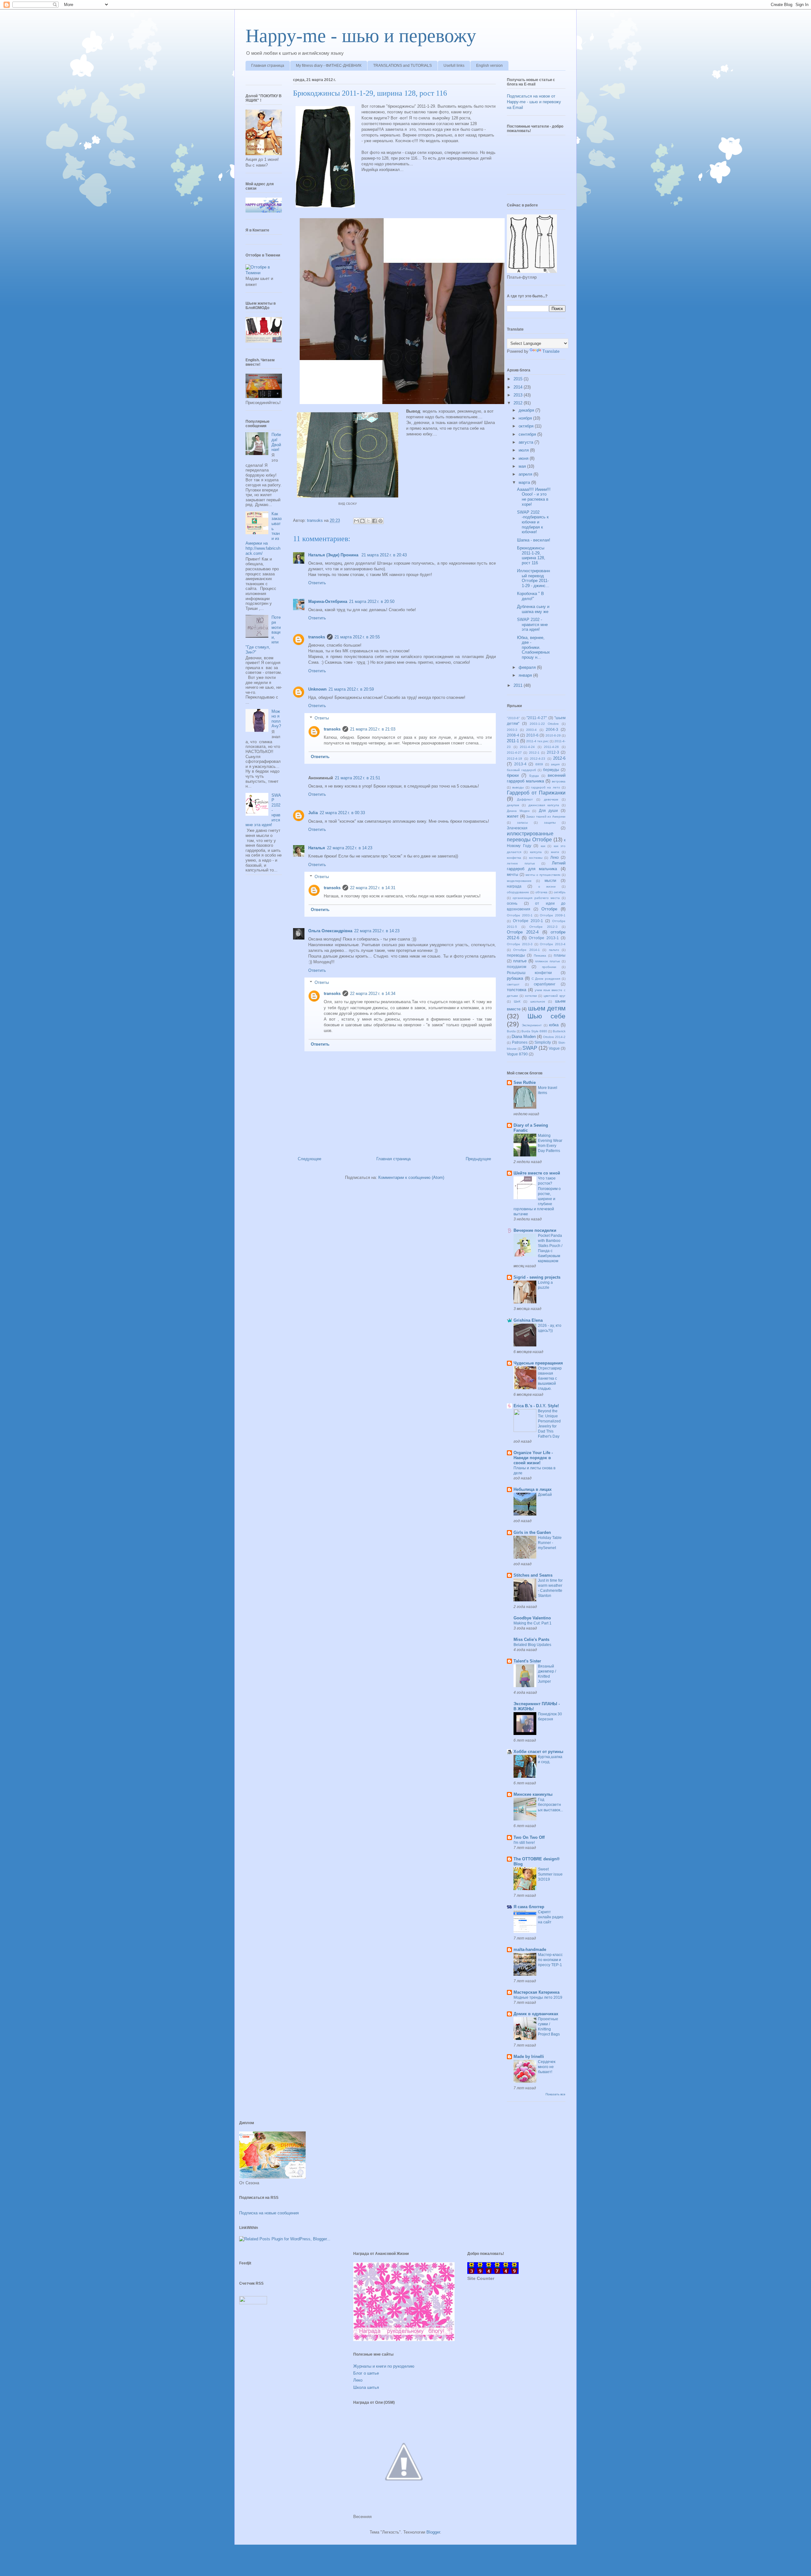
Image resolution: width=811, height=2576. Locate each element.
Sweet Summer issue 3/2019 (550, 1874)
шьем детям (547, 1008)
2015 (519, 379)
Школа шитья (366, 2387)
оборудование (518, 892)
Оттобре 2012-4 (523, 932)
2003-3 (512, 730)
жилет (513, 816)
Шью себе (546, 1016)
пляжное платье (548, 961)
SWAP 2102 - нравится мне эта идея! (532, 624)
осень (512, 903)
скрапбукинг (545, 984)
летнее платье (521, 863)
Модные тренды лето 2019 (538, 1997)
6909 (539, 764)
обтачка (541, 892)
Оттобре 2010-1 (528, 921)
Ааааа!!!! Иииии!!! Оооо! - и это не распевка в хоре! (534, 497)
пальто (554, 950)
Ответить (317, 583)
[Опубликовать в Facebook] (374, 521)
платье (520, 961)
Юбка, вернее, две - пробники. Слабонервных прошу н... (533, 647)
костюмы (536, 858)
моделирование (519, 881)
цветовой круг (555, 996)
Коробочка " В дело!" (530, 596)
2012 (519, 403)
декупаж (513, 805)
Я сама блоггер (529, 1907)
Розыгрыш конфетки (529, 973)
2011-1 (513, 741)
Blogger (433, 2532)
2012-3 (553, 752)
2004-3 (552, 729)
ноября (526, 418)
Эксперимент (532, 1025)
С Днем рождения (546, 979)
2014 (519, 387)
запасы (522, 823)
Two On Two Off (529, 1837)
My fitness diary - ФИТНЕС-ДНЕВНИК (329, 66)
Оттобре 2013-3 (520, 944)
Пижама (540, 956)
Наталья (317, 848)
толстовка (517, 990)
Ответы (322, 718)
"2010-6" (513, 718)
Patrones (520, 1042)
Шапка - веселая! (534, 540)
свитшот (513, 984)
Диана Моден (518, 811)
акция (555, 764)
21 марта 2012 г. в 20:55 (357, 637)
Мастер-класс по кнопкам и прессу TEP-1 (550, 1960)
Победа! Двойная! (276, 442)
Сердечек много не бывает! (547, 2067)
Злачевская (517, 828)
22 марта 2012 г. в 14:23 (350, 848)
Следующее (310, 1159)
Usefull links (454, 66)
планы (560, 955)
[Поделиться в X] (368, 521)
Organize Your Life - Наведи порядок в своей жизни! (533, 1458)
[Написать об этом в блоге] (362, 521)
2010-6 (532, 735)
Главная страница (268, 66)
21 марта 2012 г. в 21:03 (373, 729)
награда (514, 886)
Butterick (559, 1031)
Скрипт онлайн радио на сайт (551, 1917)
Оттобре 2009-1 (553, 915)
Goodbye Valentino (532, 1618)
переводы (516, 955)
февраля (528, 667)
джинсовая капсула (544, 805)
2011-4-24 (527, 747)
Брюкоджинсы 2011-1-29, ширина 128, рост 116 (531, 555)
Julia (313, 813)
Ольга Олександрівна (330, 931)
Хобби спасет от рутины (538, 1752)
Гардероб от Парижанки (536, 793)
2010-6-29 (553, 735)
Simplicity (543, 1042)
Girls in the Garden (532, 1532)
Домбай (545, 1495)
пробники (549, 967)
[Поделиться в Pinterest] (380, 521)
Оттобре (549, 909)
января (526, 675)
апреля (526, 474)
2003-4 (531, 730)
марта (525, 482)
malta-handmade (530, 1949)
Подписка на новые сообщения (269, 2213)
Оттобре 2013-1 (544, 938)
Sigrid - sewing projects (537, 1277)
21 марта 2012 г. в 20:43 (384, 555)
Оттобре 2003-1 (520, 915)
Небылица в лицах (533, 1489)
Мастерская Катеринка (536, 1992)
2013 (519, 395)
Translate (551, 351)
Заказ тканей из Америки (546, 816)
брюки (513, 775)
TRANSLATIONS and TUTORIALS (402, 66)
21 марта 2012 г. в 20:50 (372, 601)
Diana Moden (524, 1037)
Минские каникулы (533, 1794)
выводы (518, 787)
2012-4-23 (538, 759)
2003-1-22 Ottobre (544, 724)
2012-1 (534, 753)
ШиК (517, 1001)
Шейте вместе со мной (537, 1173)
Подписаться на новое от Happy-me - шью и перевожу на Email (534, 102)
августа (527, 442)
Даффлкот (525, 799)
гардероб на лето (546, 787)
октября (527, 426)
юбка (554, 1025)
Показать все (556, 2094)
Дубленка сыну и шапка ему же (533, 609)
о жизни (547, 886)
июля (524, 450)
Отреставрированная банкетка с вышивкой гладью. (550, 1378)
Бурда (534, 776)
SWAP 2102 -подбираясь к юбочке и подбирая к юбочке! (533, 522)
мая (523, 466)
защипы (550, 823)
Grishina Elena (528, 1320)
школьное (538, 1001)
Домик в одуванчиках (536, 2014)
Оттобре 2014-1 (526, 950)
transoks (317, 637)
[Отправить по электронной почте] (356, 521)
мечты (513, 874)
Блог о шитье (366, 2373)
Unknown (317, 689)
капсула (536, 852)
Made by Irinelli (529, 2057)
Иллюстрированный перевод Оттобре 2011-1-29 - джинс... (533, 578)
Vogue (554, 1048)
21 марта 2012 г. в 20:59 (351, 689)
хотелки (531, 996)
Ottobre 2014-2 (554, 1037)
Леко (555, 857)
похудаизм (517, 967)
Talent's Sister (527, 1661)
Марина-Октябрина (328, 601)
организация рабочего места (536, 898)
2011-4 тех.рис (537, 741)
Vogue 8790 (517, 1054)
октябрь (560, 892)
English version (489, 66)
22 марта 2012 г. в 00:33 (342, 813)
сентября (528, 434)
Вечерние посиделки (535, 1230)
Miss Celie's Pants (531, 1639)
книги (555, 852)
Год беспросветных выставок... (550, 1805)
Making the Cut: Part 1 (533, 1623)
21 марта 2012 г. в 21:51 (358, 778)
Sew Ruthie (525, 1082)
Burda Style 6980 (534, 1031)
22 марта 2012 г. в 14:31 (373, 888)
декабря (527, 410)
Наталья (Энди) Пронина (334, 555)
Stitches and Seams (533, 1575)
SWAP (530, 1048)
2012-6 (559, 758)
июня (524, 458)
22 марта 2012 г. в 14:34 (373, 994)
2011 (519, 685)
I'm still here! (524, 1843)
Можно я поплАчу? (276, 719)
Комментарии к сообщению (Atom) (411, 1177)
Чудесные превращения (538, 1363)
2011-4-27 (514, 753)
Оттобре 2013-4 (553, 944)
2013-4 (520, 764)
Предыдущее (478, 1159)
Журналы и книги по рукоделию (384, 2366)
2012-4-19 (514, 759)
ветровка (559, 781)
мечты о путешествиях (543, 875)
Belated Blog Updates (532, 1645)
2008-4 (513, 735)
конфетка (514, 858)
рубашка (515, 978)
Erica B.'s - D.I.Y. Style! (536, 1406)
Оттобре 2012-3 (543, 927)
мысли (550, 880)
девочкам (551, 799)
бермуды (551, 770)
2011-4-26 (551, 747)
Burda (511, 1031)
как (543, 846)
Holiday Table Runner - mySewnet (550, 1543)
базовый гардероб (521, 770)
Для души (549, 810)
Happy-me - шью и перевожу (361, 36)
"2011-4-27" (537, 718)
